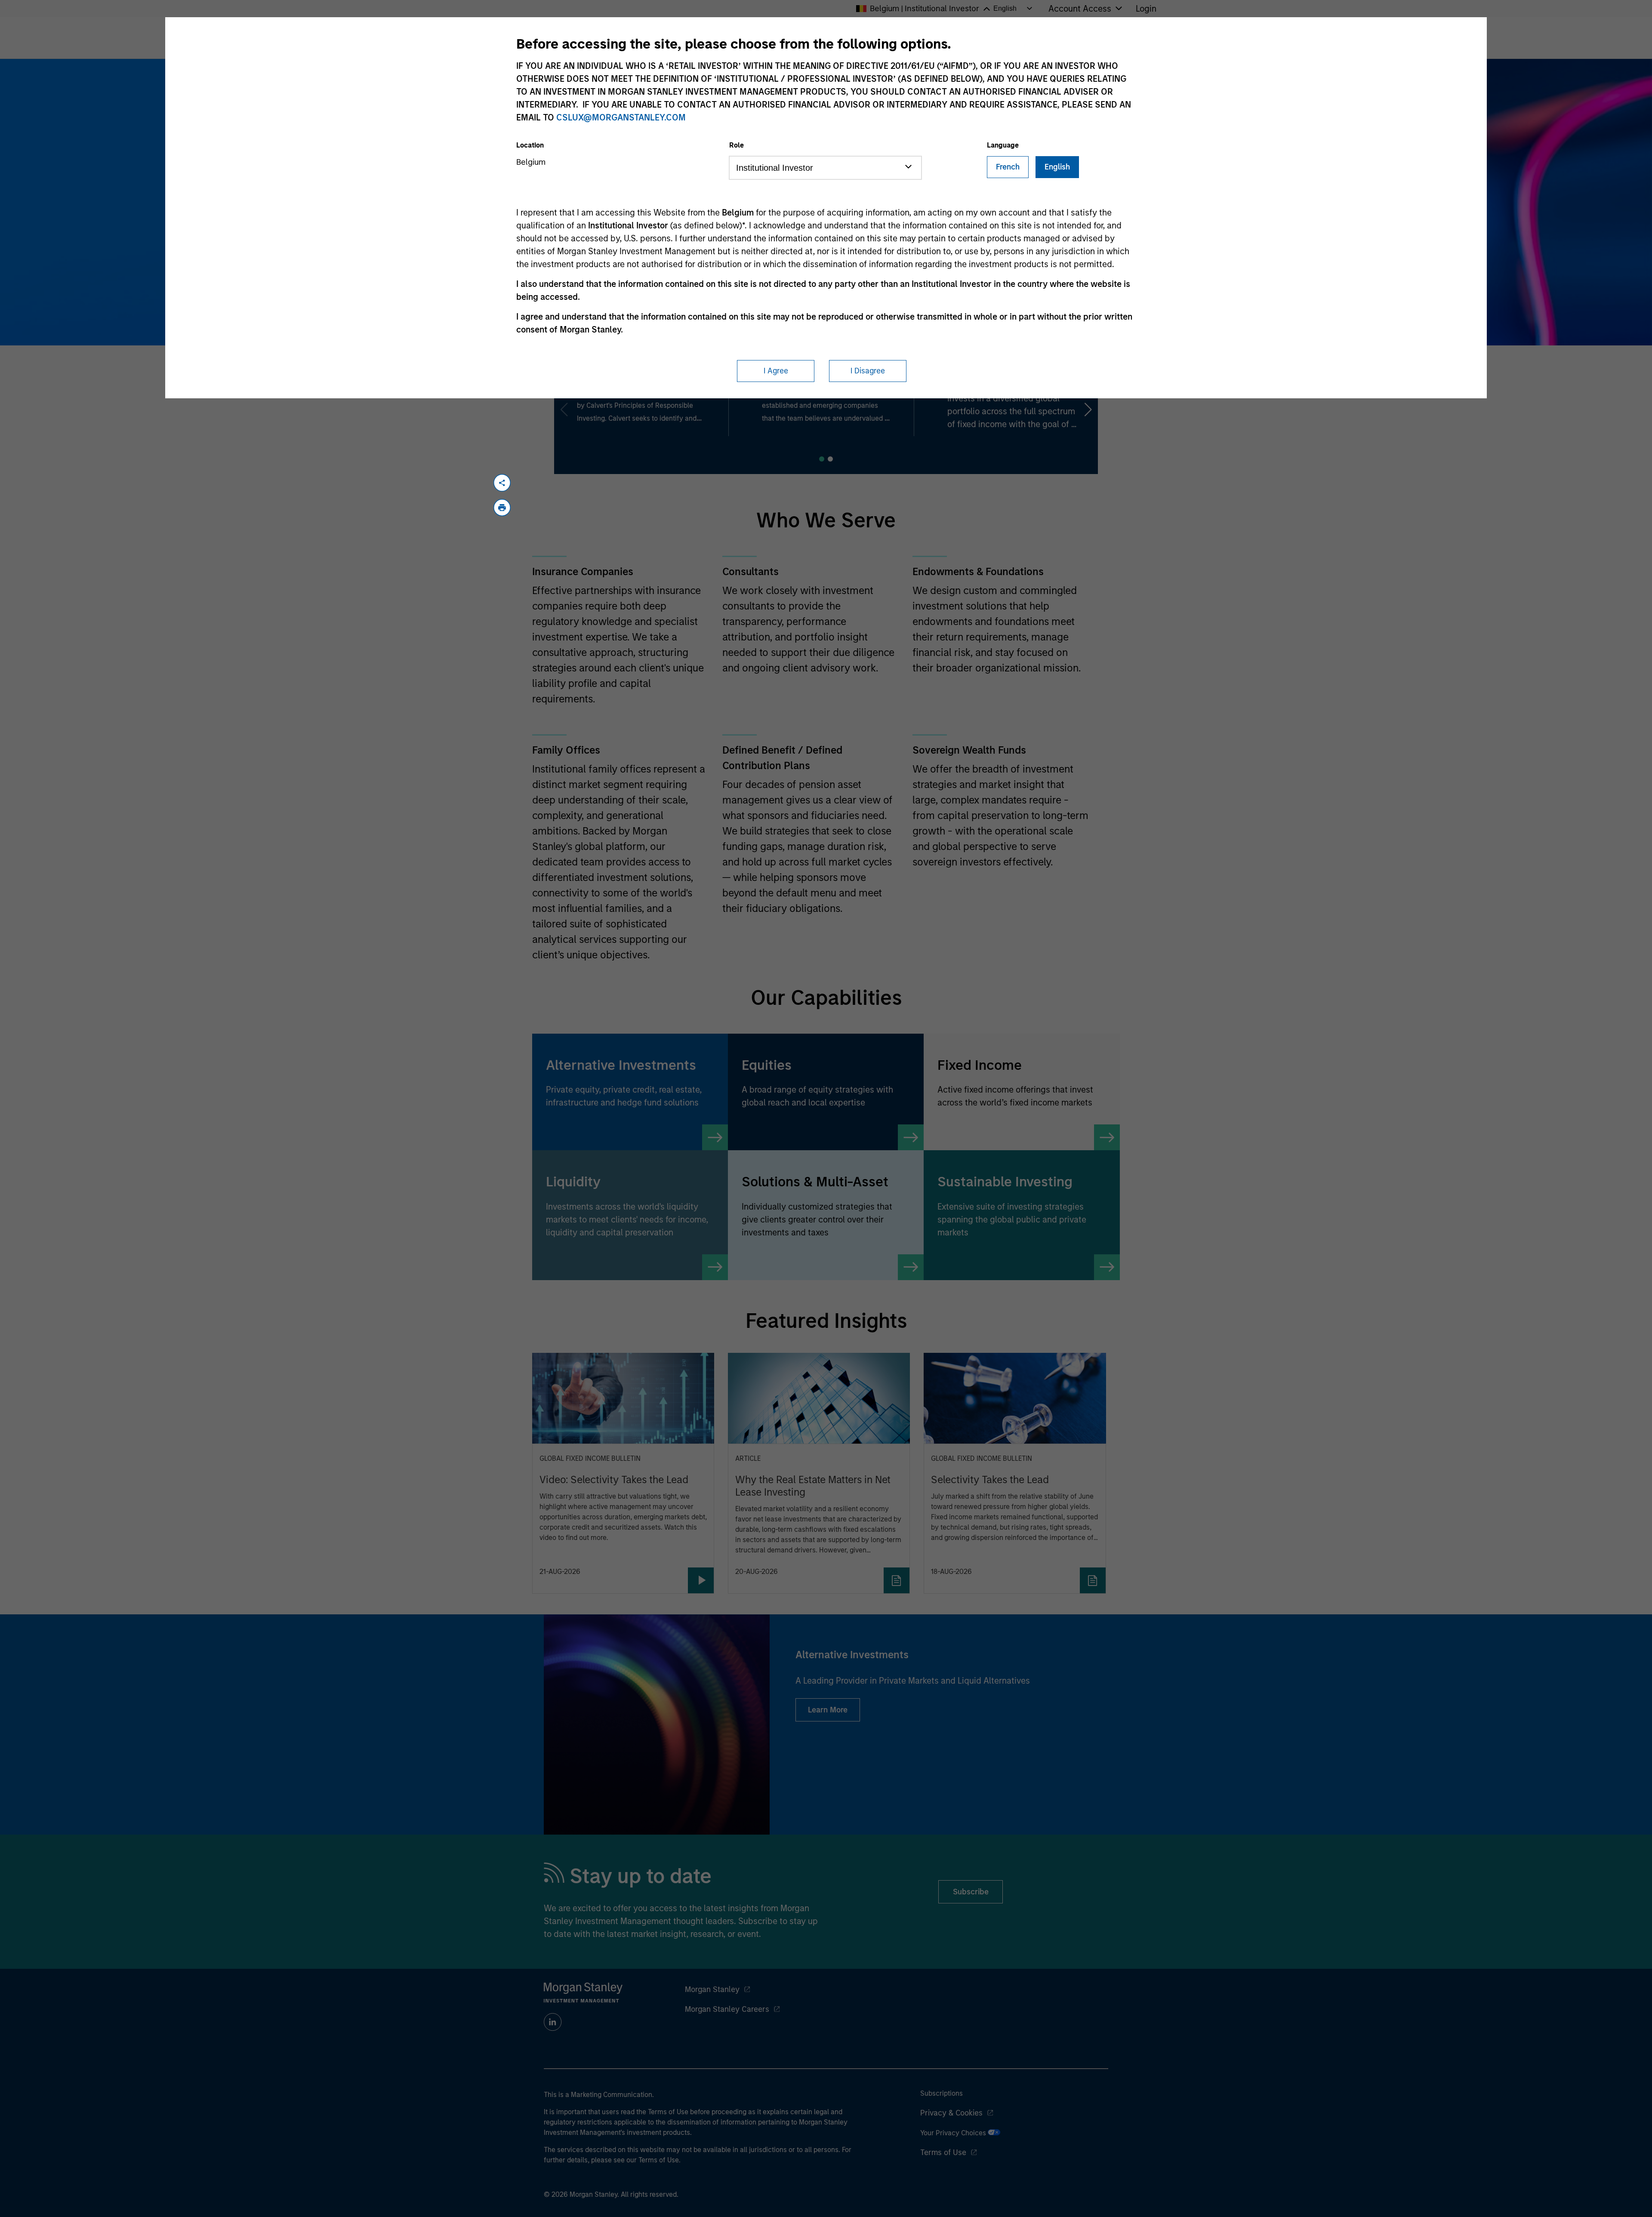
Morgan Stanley (712, 1989)
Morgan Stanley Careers (727, 2009)
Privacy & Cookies (951, 2113)
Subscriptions (942, 2093)
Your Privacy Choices (954, 2133)
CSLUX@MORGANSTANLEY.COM (621, 117)
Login (1146, 9)
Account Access (1080, 9)
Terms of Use (943, 2152)
